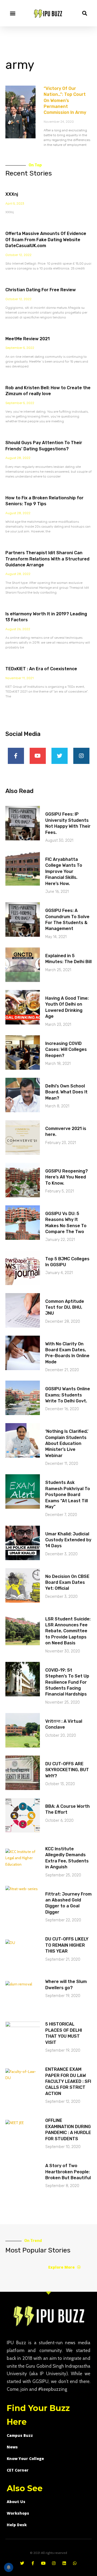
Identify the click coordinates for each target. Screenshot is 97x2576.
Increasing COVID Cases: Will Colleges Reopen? (66, 1050)
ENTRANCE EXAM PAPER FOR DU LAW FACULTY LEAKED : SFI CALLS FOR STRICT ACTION (68, 2081)
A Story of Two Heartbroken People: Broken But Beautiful (68, 2172)
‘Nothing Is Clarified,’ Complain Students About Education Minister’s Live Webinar (67, 1443)
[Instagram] (81, 756)
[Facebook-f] (16, 756)
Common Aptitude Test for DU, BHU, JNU (65, 1307)
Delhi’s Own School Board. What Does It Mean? (66, 1092)
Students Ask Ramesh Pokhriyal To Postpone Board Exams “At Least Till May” (68, 1495)
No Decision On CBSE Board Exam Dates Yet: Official (67, 1582)
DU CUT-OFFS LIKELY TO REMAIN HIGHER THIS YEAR (67, 1945)
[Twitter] (60, 756)
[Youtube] (38, 756)
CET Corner (18, 2470)
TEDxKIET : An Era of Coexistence (41, 669)
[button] (13, 13)
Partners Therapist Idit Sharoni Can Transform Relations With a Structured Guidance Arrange (47, 559)
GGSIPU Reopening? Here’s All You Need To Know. (67, 1177)
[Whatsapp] (75, 2563)
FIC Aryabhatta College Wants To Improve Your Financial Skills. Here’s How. (64, 871)
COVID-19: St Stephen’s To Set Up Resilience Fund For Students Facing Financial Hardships (67, 1682)
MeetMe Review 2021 (27, 339)
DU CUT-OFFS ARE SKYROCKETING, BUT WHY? (67, 1770)
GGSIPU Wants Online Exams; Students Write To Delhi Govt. (68, 1395)
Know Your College (25, 2459)
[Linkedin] (64, 2563)
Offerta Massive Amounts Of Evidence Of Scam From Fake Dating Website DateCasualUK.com (46, 240)
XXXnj (12, 194)
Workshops (18, 2513)
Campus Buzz (20, 2435)
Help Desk (17, 2525)
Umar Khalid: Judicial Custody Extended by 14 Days (68, 1540)
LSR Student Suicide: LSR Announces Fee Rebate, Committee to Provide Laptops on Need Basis (68, 1631)
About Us (16, 2502)
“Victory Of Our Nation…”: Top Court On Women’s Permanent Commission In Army (65, 101)
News (12, 2447)
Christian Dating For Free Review (41, 290)
